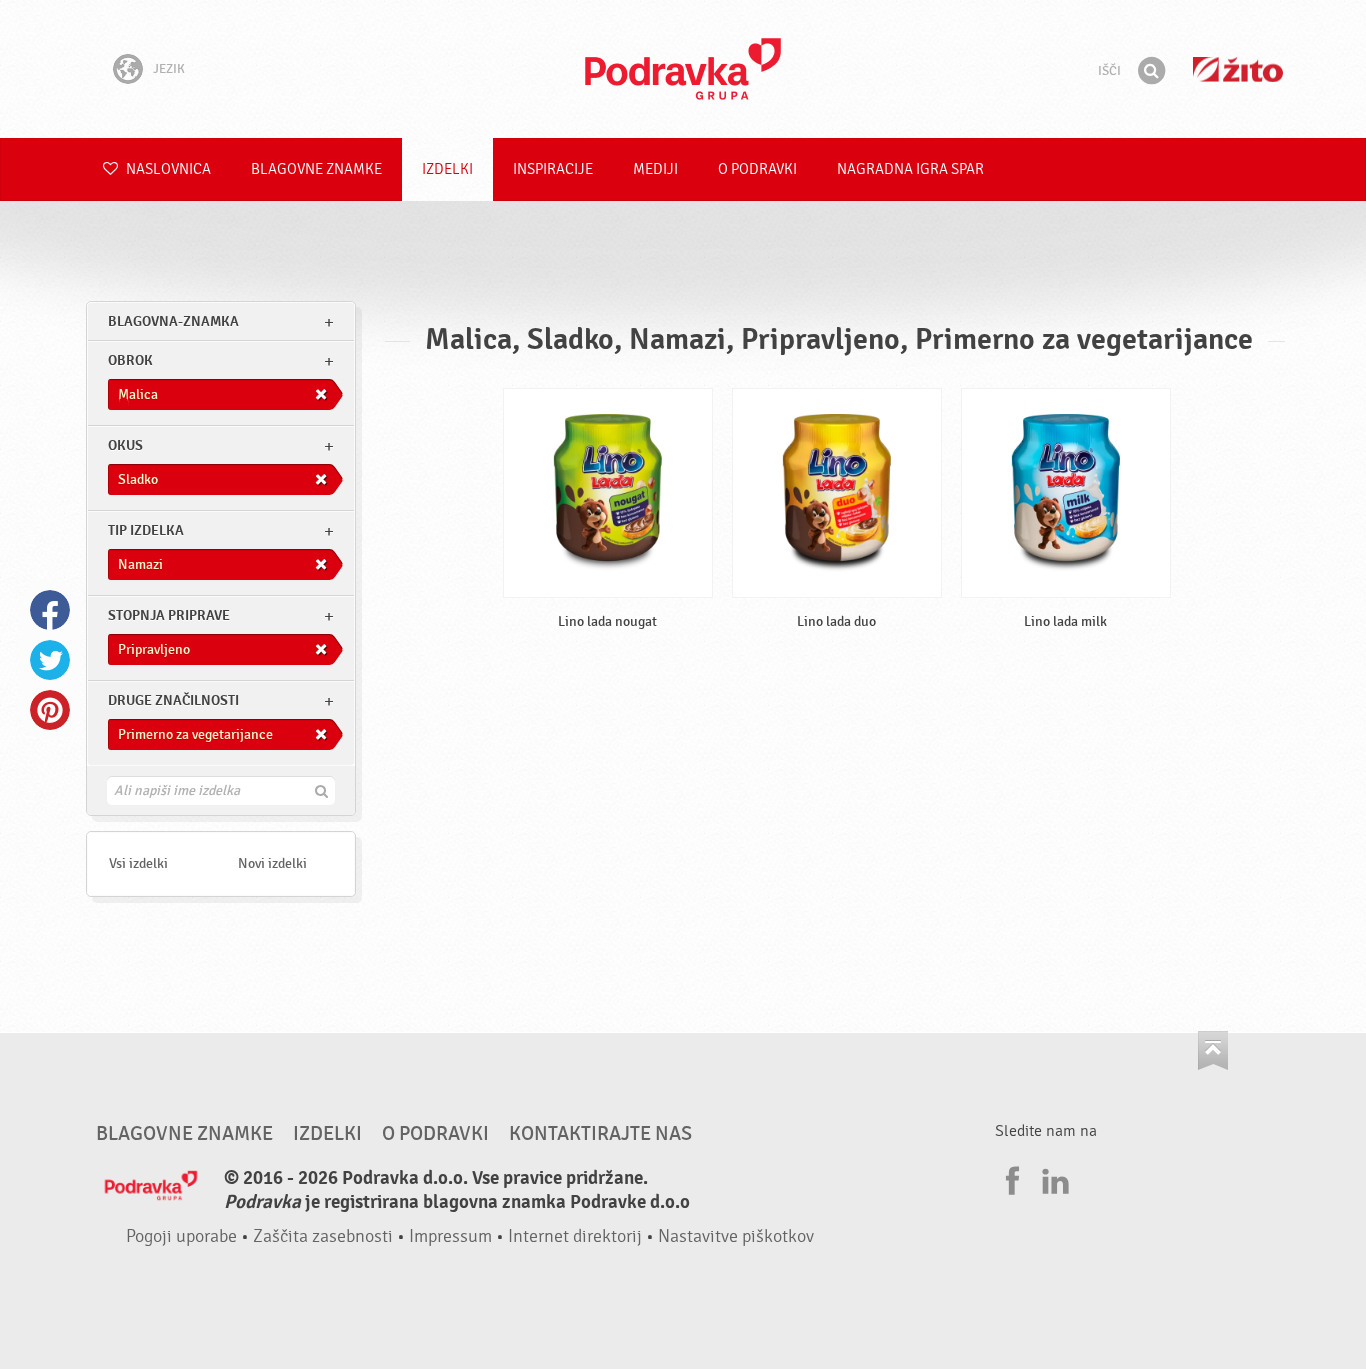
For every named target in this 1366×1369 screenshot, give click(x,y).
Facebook (50, 610)
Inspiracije (553, 169)
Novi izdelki (272, 863)
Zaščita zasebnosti (323, 1236)
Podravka (683, 69)
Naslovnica (167, 169)
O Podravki (757, 169)
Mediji (655, 169)
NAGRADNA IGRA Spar (910, 169)
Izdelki (447, 169)
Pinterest (50, 710)
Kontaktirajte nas (600, 1134)
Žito (1238, 69)
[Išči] (1151, 71)
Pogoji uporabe (181, 1236)
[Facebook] (1010, 1178)
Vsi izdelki (138, 863)
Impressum (450, 1236)
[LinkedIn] (1053, 1178)
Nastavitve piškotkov (736, 1236)
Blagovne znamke (316, 169)
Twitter (50, 660)
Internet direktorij (575, 1236)
